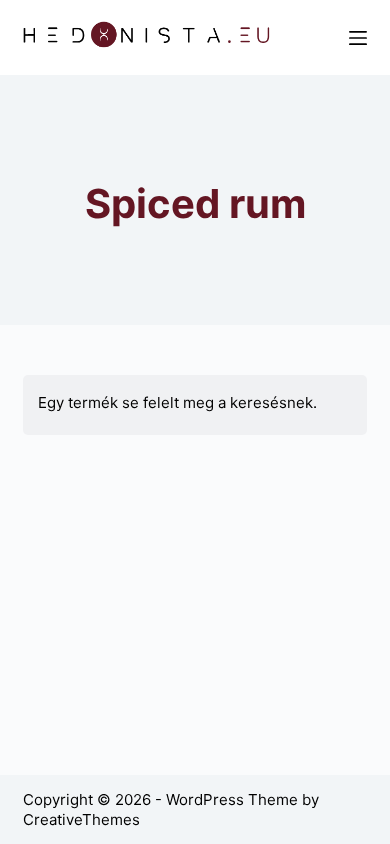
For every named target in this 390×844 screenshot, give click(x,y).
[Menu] (358, 38)
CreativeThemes (81, 819)
